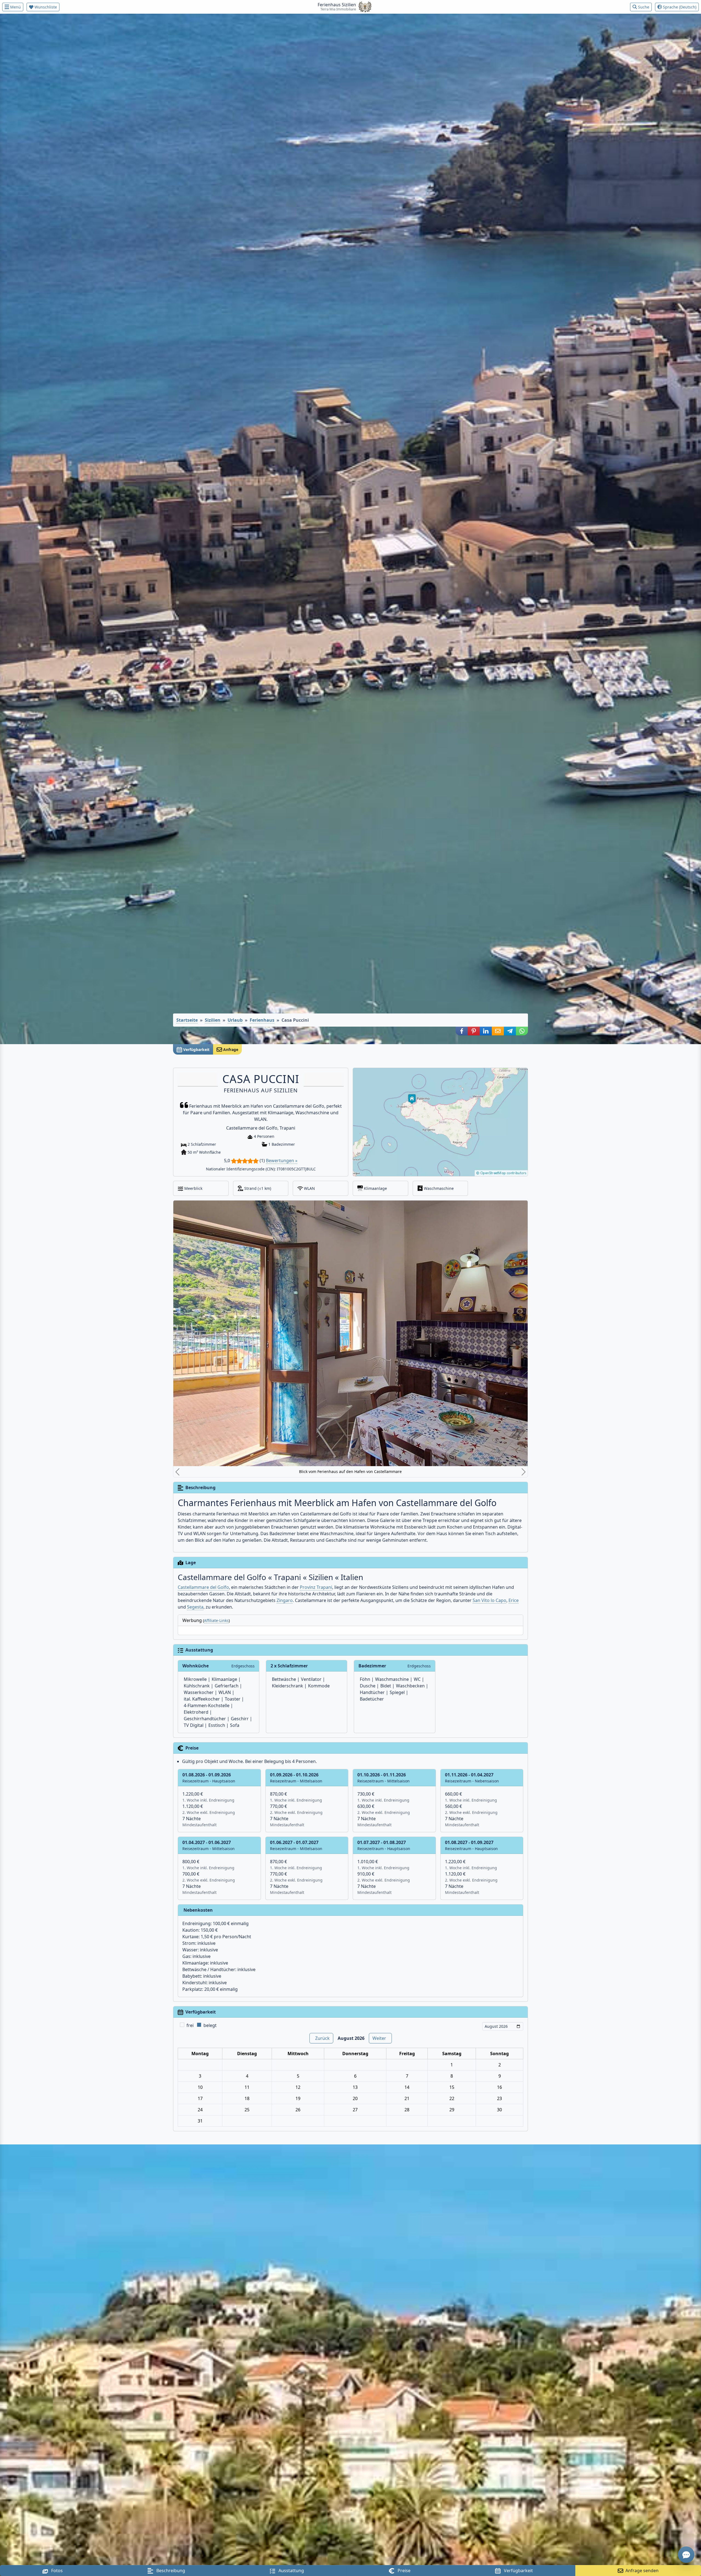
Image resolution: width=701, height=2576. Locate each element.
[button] (462, 1031)
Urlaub (235, 1020)
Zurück (322, 1868)
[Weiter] (384, 1254)
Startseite (187, 1020)
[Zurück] (317, 1254)
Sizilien (213, 1020)
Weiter (379, 1868)
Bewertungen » (282, 1161)
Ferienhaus (262, 1020)
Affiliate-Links (216, 1450)
